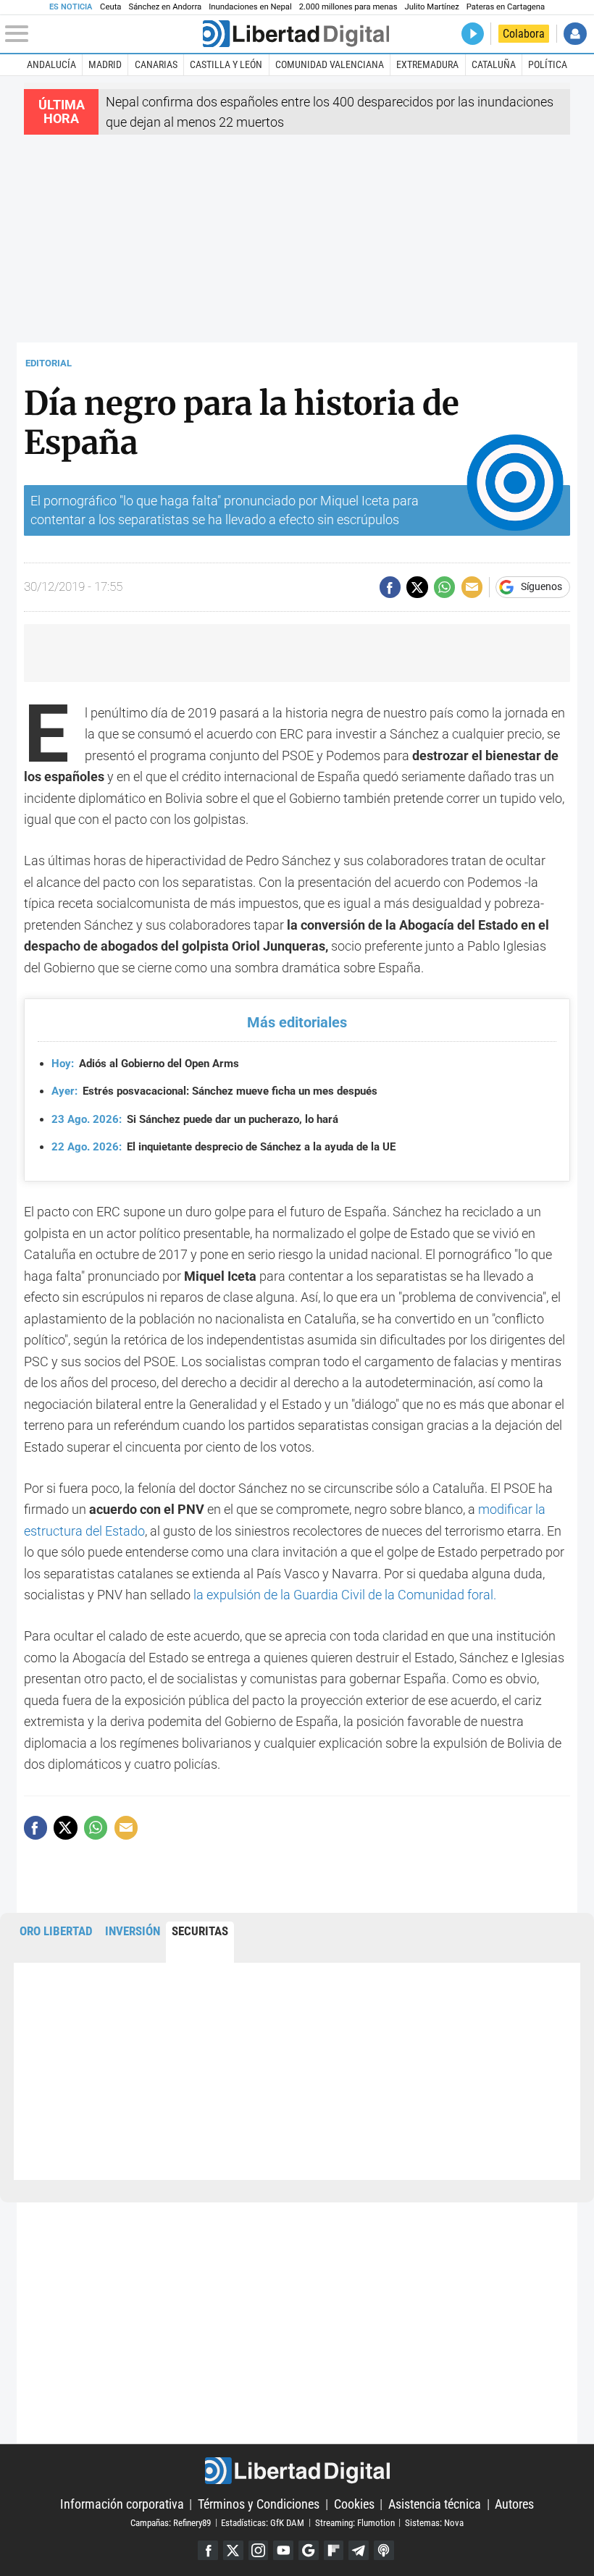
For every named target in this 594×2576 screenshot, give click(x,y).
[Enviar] (444, 587)
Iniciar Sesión (575, 34)
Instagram (259, 2551)
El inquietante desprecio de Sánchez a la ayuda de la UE (223, 1147)
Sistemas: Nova (434, 2522)
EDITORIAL (49, 363)
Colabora (524, 34)
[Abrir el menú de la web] (102, 34)
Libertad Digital (297, 2471)
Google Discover (309, 2551)
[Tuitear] (417, 587)
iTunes (384, 2551)
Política (548, 64)
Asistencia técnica (435, 2504)
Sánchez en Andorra (165, 7)
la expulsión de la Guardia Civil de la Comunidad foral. (343, 1595)
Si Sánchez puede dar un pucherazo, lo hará (195, 1119)
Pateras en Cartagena (506, 7)
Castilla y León (226, 64)
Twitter (233, 2551)
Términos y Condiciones (259, 2504)
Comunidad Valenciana (330, 64)
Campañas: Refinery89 (171, 2522)
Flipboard (334, 2551)
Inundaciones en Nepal (250, 7)
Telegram (359, 2551)
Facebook (208, 2551)
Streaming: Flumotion (355, 2522)
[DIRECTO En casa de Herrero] (473, 34)
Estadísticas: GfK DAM (263, 2522)
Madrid (105, 64)
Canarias (156, 64)
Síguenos (541, 587)
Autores (514, 2504)
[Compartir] (390, 587)
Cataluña (494, 64)
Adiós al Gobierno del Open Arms (145, 1064)
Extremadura (427, 64)
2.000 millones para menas (348, 7)
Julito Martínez (432, 7)
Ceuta (110, 7)
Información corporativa (122, 2504)
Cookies (354, 2504)
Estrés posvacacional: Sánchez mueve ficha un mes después (214, 1091)
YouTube (283, 2551)
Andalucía (51, 64)
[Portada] (296, 34)
